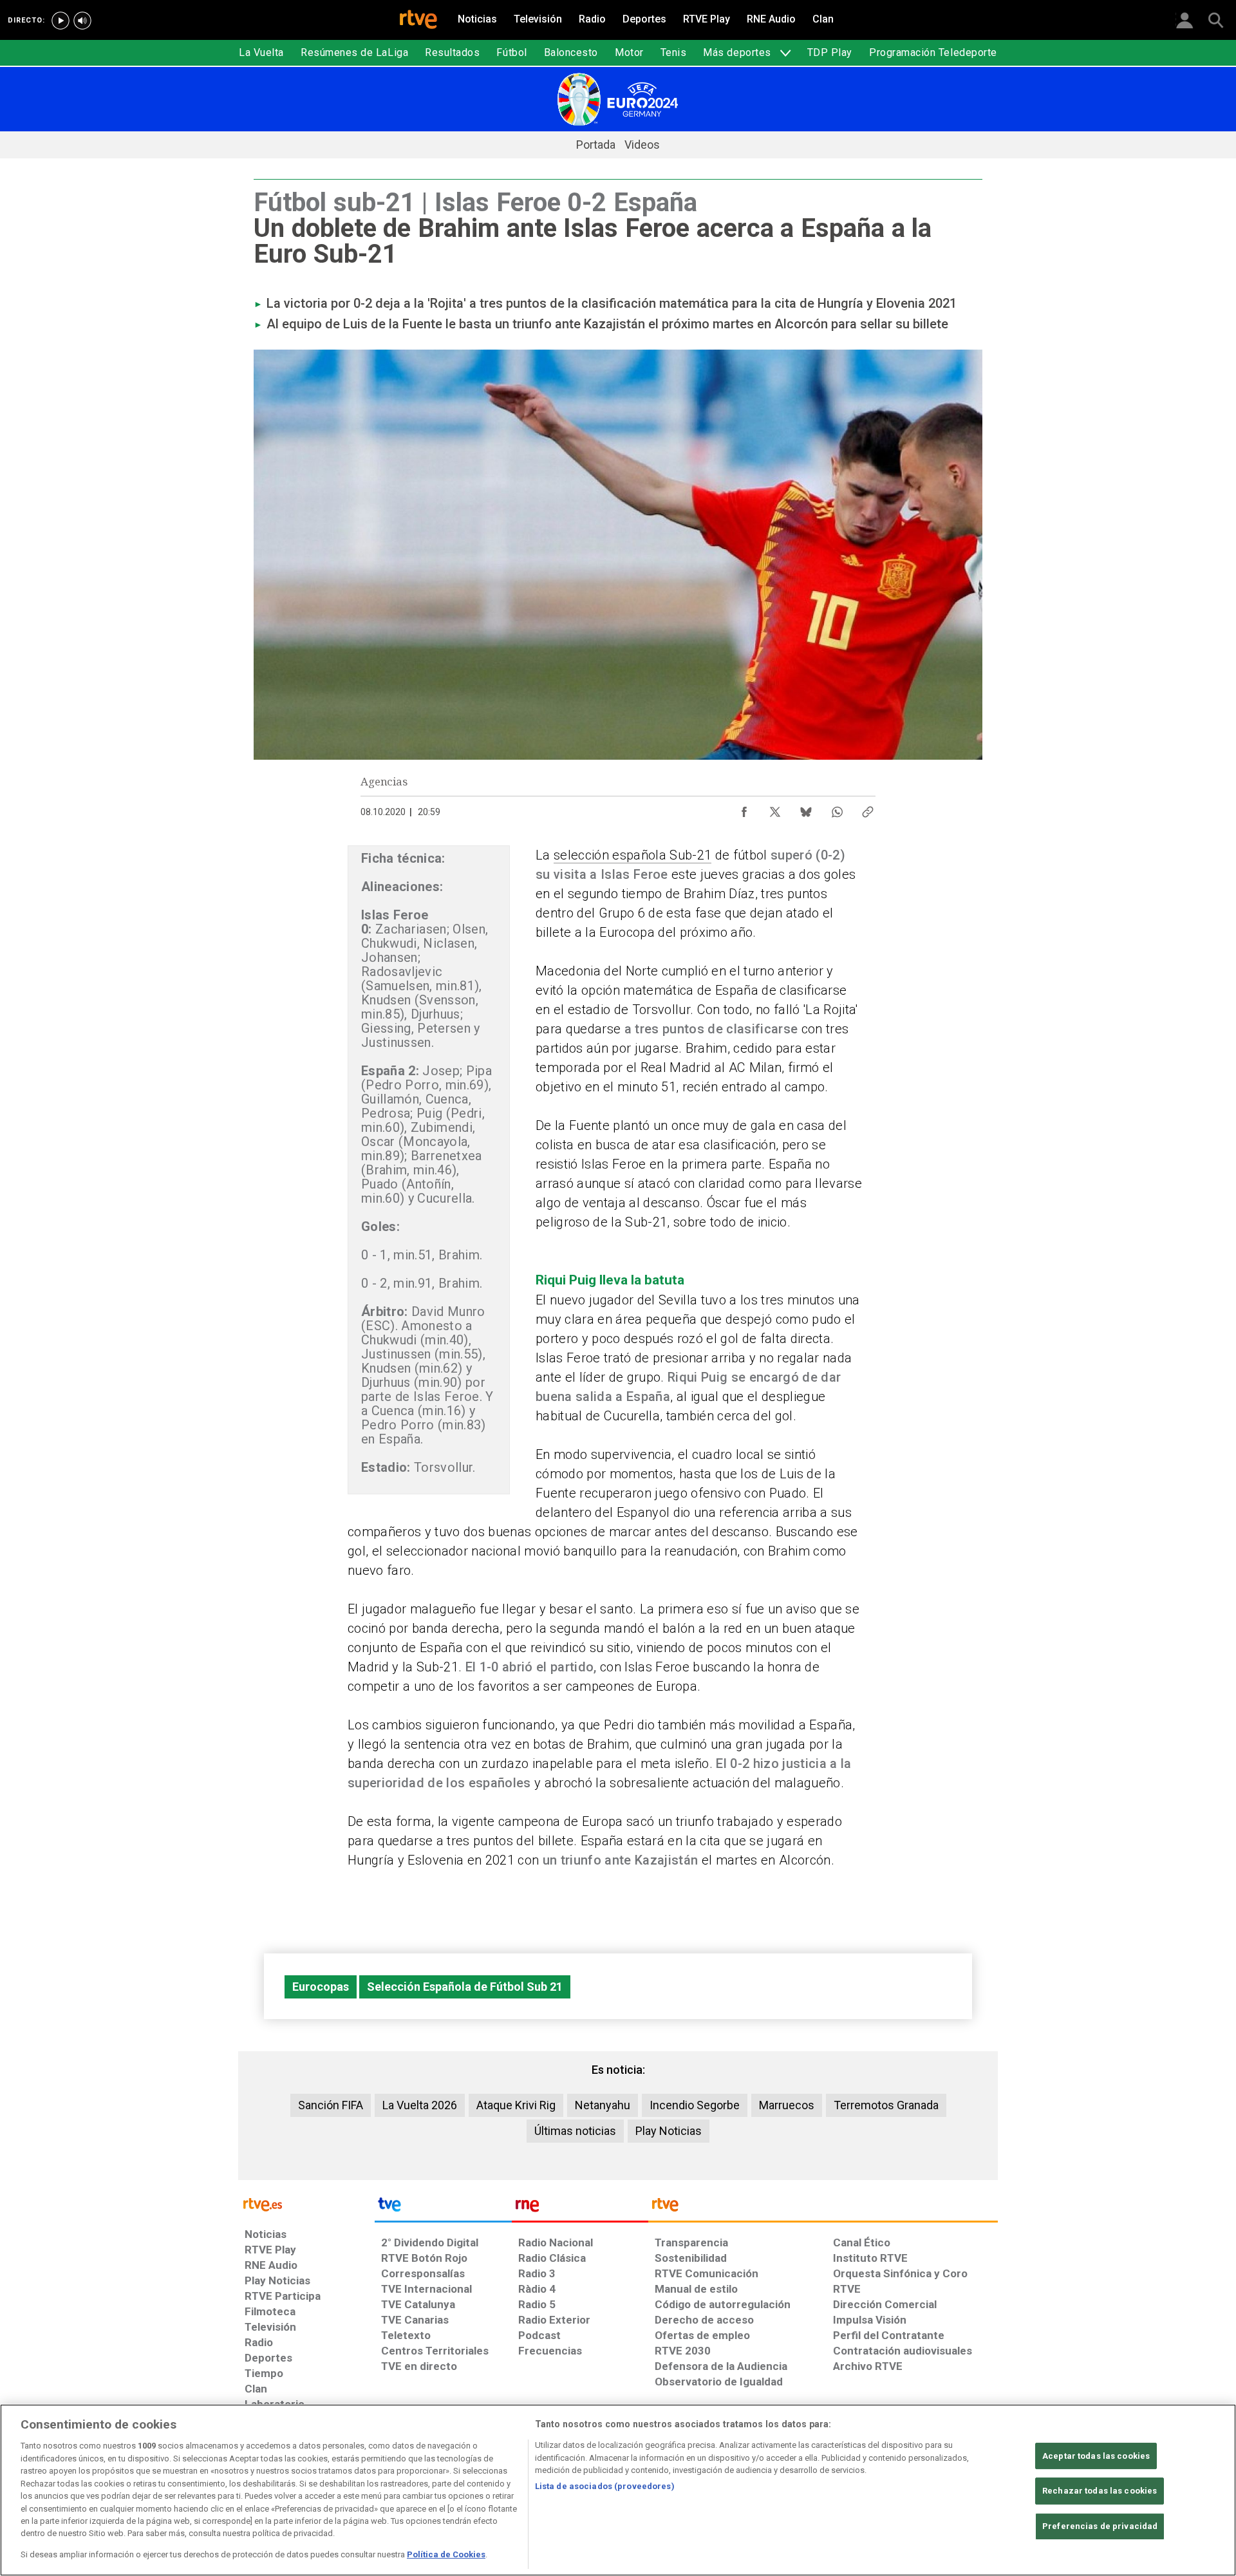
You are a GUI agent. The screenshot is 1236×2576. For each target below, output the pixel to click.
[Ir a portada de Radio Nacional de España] (580, 2208)
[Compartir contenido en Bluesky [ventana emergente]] (806, 809)
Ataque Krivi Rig (516, 2105)
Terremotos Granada (886, 2105)
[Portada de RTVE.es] (418, 21)
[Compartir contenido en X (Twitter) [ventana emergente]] (775, 809)
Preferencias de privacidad (1100, 2526)
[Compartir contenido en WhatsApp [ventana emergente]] (837, 809)
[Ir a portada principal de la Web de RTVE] (306, 2204)
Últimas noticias (575, 2131)
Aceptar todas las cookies (1096, 2456)
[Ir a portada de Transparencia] (823, 2208)
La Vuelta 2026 (420, 2105)
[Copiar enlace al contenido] (868, 809)
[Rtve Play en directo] (61, 21)
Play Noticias (669, 2131)
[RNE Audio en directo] (82, 21)
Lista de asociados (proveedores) (605, 2486)
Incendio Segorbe (695, 2105)
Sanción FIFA (331, 2105)
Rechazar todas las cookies (1100, 2491)
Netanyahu (603, 2105)
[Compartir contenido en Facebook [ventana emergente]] (744, 809)
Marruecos (787, 2105)
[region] (618, 2490)
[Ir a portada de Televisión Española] (443, 2208)
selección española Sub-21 (632, 855)
